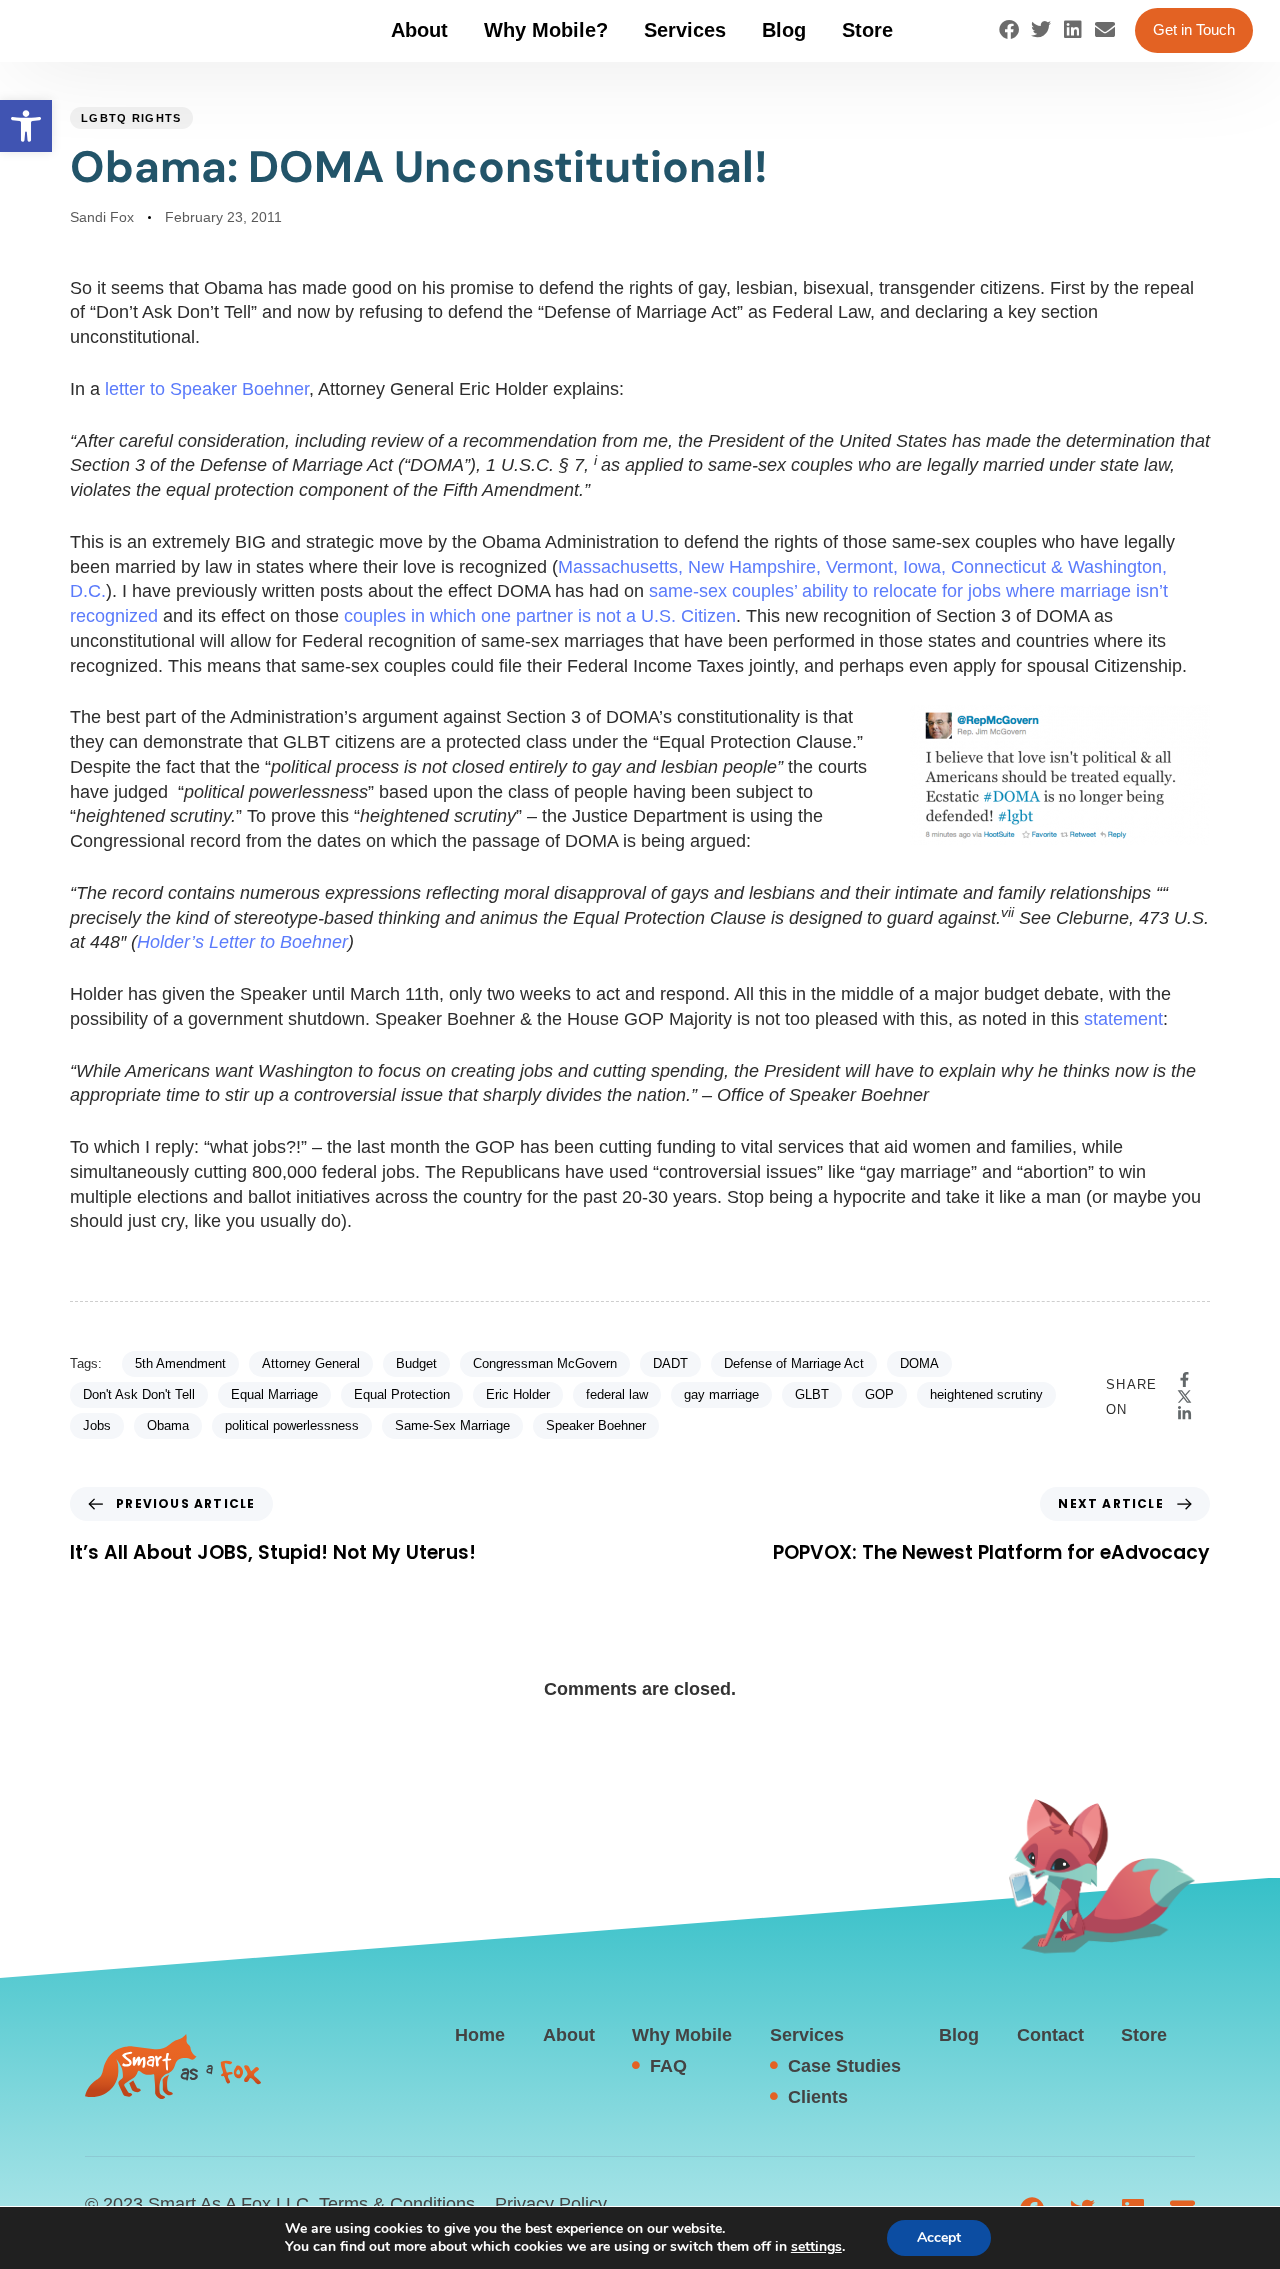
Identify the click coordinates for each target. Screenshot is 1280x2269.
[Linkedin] (1073, 30)
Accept (939, 2237)
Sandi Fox (102, 217)
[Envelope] (1105, 30)
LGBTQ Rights (131, 118)
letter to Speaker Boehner (207, 389)
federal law (617, 1394)
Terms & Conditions (397, 2204)
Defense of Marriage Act (794, 1363)
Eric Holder (518, 1394)
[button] (26, 126)
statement (1123, 1019)
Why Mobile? (546, 30)
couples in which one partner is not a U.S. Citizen (540, 616)
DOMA (919, 1363)
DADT (670, 1363)
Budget (416, 1363)
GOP (879, 1394)
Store (867, 30)
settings (816, 2247)
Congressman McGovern (545, 1363)
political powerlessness (292, 1425)
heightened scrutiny (986, 1394)
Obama (168, 1425)
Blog (784, 30)
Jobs (97, 1425)
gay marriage (721, 1394)
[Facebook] (1009, 30)
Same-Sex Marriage (452, 1425)
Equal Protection (402, 1394)
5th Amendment (180, 1363)
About (419, 30)
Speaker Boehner (596, 1425)
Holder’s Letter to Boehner (242, 942)
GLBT (812, 1394)
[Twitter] (1041, 30)
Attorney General (311, 1363)
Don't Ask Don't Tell (139, 1394)
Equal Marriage (274, 1394)
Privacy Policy (551, 2204)
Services (685, 30)
